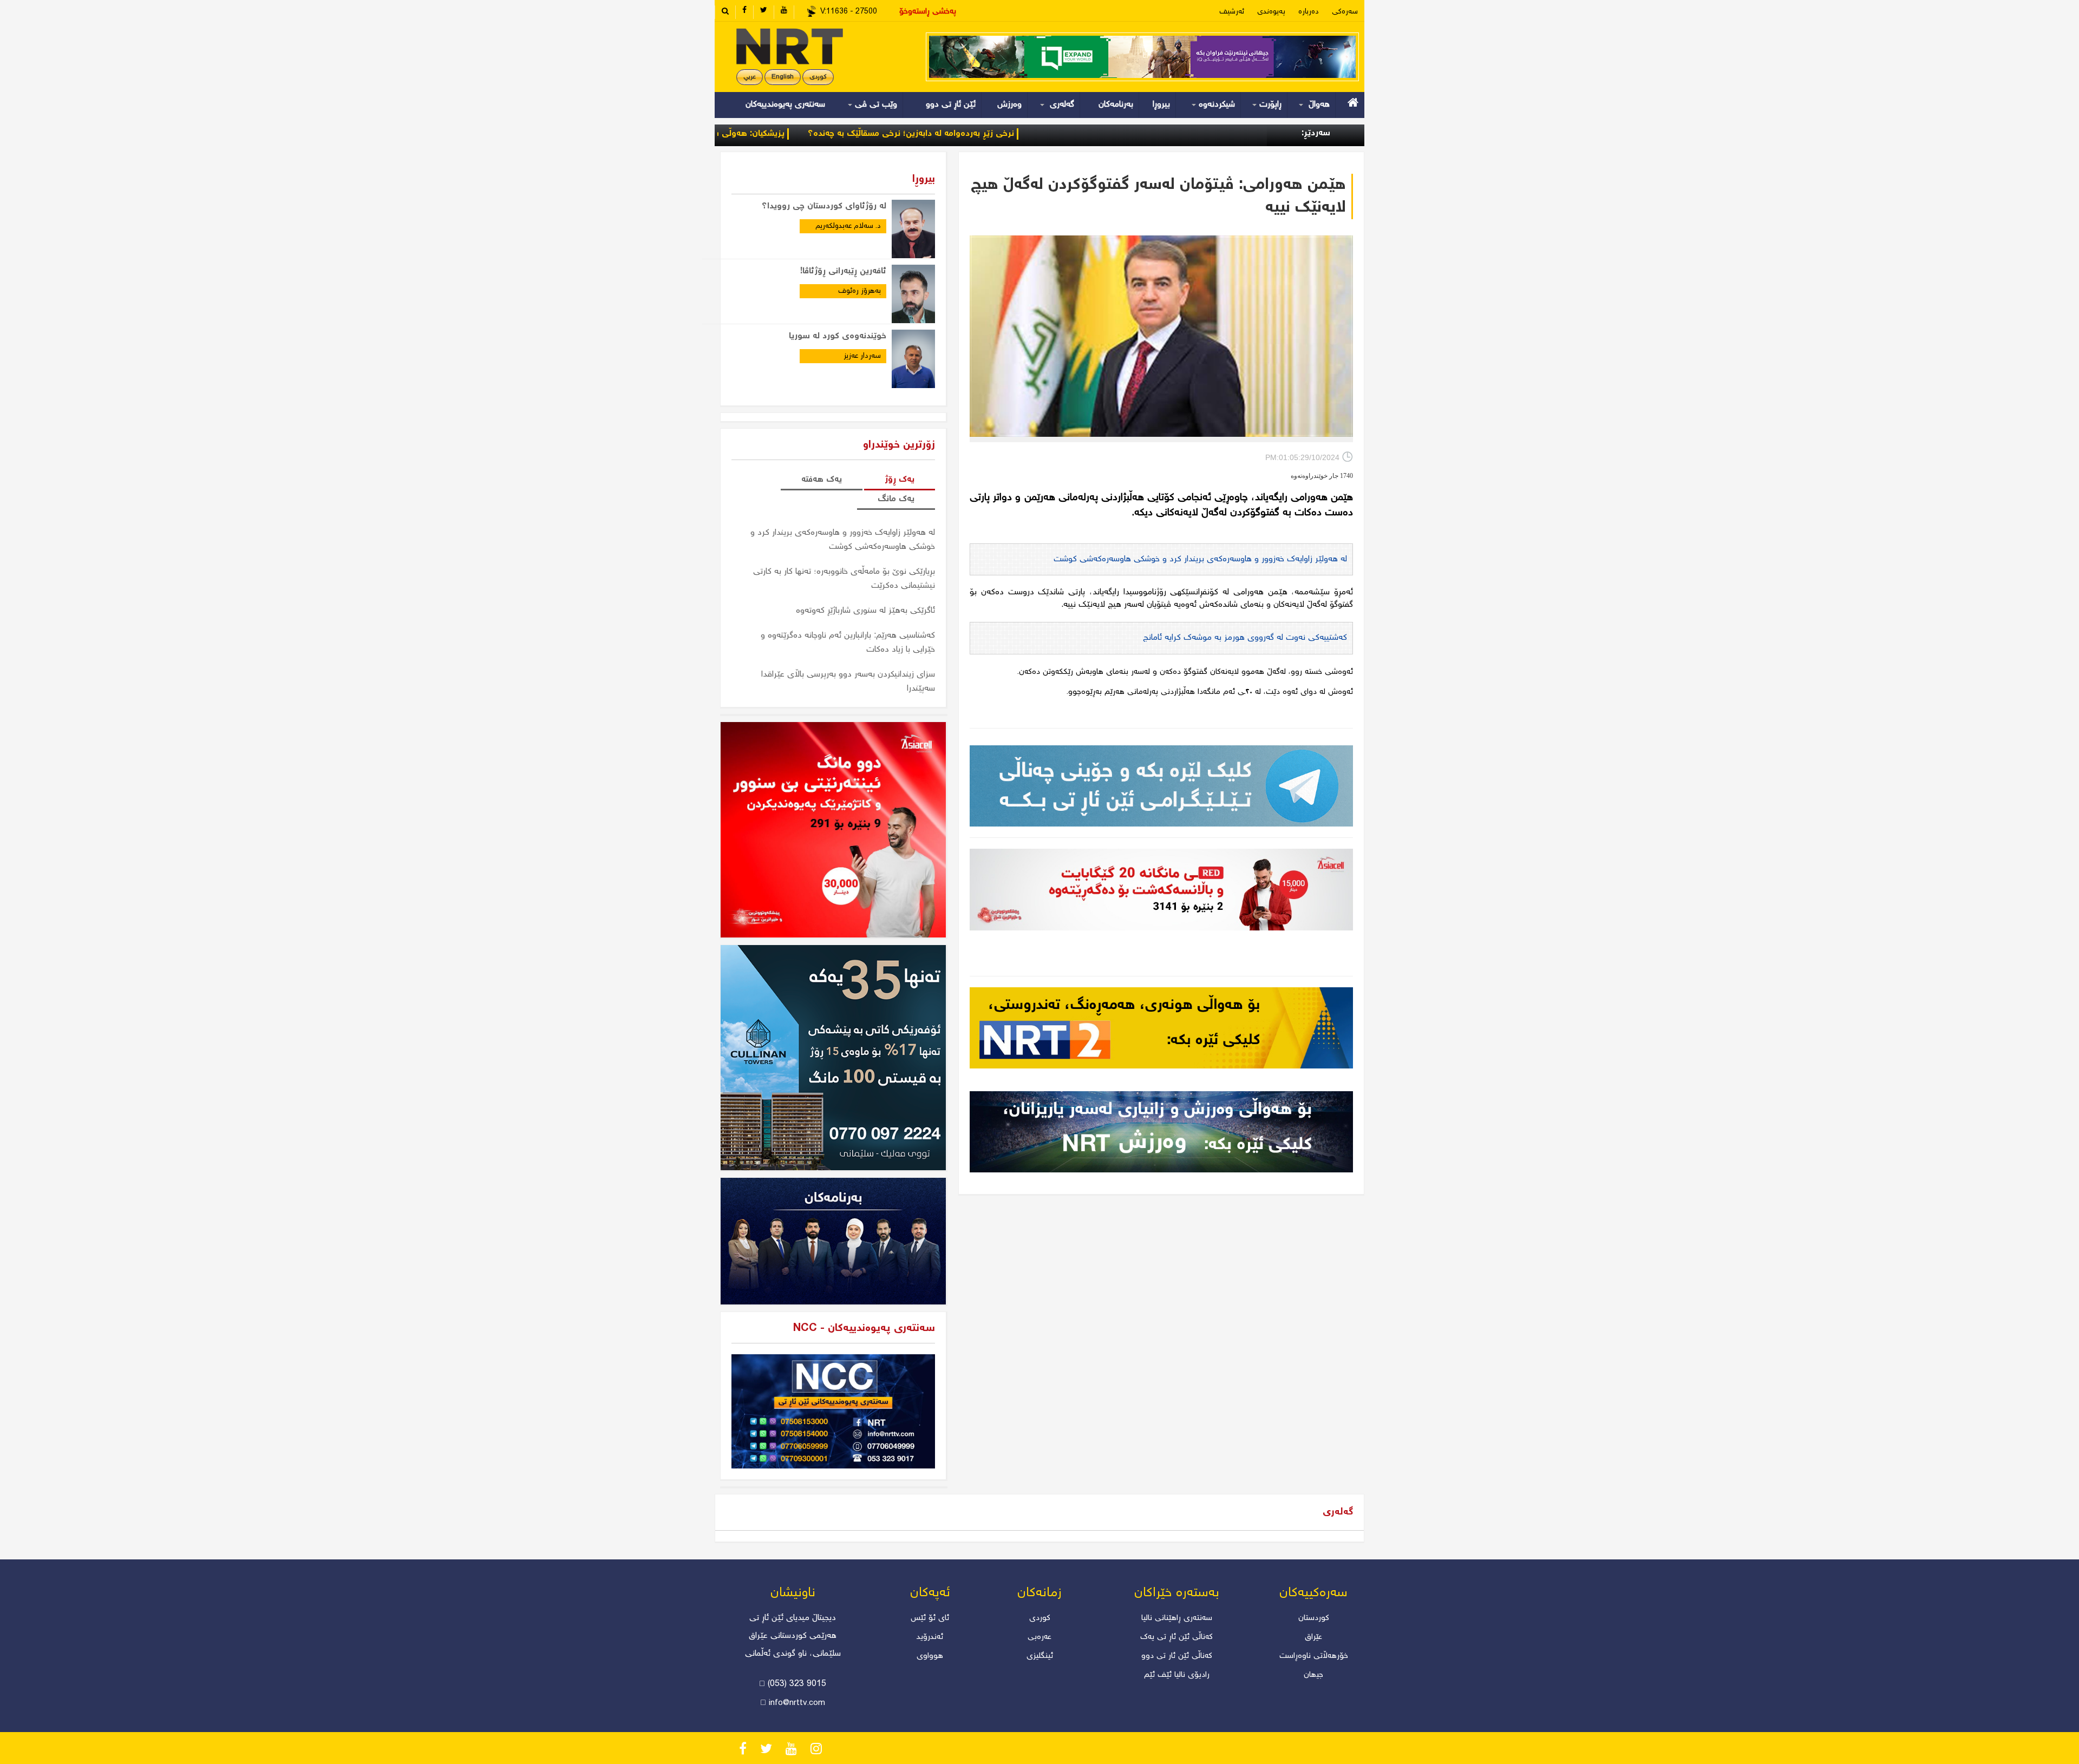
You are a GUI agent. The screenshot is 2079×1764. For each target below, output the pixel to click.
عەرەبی (1039, 1637)
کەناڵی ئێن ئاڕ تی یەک (1176, 1637)
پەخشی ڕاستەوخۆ (928, 12)
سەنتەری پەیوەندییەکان (785, 105)
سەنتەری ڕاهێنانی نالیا (1177, 1618)
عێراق (1313, 1637)
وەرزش (1009, 105)
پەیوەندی (1271, 12)
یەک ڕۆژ (900, 480)
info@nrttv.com (797, 1703)
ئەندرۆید (930, 1637)
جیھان (1313, 1675)
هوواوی (930, 1656)
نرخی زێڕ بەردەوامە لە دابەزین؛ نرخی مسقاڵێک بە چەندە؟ (1010, 134)
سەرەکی (1345, 12)
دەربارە (1309, 12)
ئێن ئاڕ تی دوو (951, 105)
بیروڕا (1161, 105)
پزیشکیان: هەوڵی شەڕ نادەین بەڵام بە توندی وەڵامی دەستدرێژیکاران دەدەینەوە (738, 134)
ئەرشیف (1232, 12)
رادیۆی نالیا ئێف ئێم (1177, 1675)
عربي (750, 77)
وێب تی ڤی (875, 105)
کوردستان (1314, 1618)
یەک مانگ (896, 499)
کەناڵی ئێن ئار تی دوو (1177, 1656)
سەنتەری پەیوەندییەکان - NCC (864, 1329)
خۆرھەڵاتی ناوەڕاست (1314, 1656)
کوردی (818, 77)
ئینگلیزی (1040, 1656)
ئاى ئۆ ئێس (930, 1618)
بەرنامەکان (1116, 105)
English (783, 77)
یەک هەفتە (822, 480)
